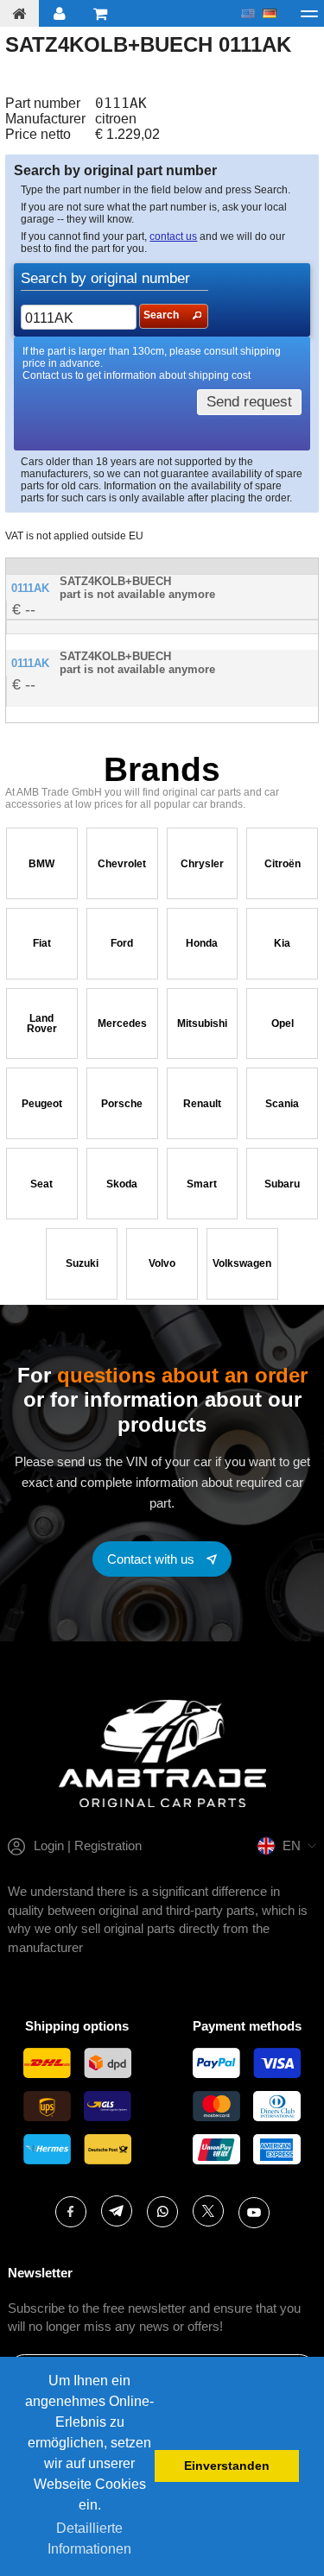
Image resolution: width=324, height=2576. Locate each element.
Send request (249, 402)
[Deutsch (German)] (270, 14)
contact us (173, 236)
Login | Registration (88, 1845)
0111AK (30, 588)
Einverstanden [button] (227, 2466)
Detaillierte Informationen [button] (89, 2538)
